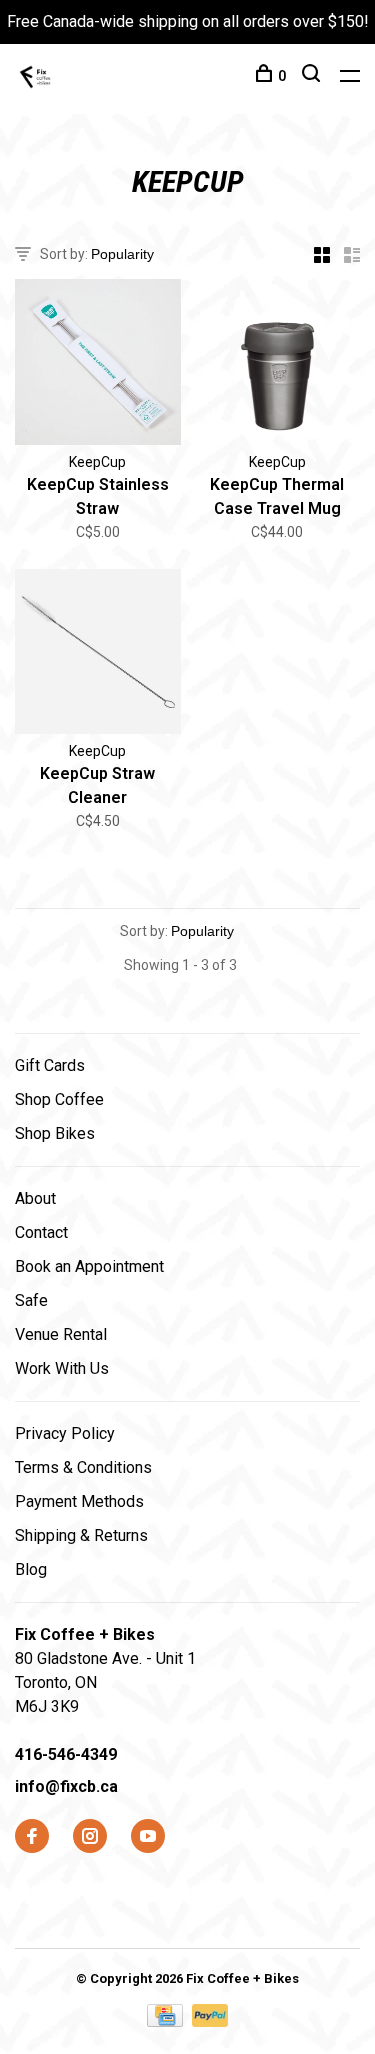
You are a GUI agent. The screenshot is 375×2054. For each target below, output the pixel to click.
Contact (41, 1232)
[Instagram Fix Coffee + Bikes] (90, 1837)
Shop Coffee (59, 1099)
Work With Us (62, 1368)
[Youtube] (148, 1837)
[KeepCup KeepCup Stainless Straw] (98, 365)
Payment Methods (79, 1501)
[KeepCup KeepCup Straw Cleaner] (98, 655)
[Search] (313, 76)
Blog (31, 1569)
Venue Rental (61, 1334)
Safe (31, 1300)
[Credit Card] (167, 2021)
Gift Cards (50, 1065)
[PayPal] (210, 2021)
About (35, 1198)
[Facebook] (32, 1837)
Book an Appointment (89, 1266)
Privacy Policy (65, 1433)
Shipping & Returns (81, 1535)
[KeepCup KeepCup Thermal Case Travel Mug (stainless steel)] (278, 365)
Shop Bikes (55, 1133)
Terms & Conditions (83, 1467)
